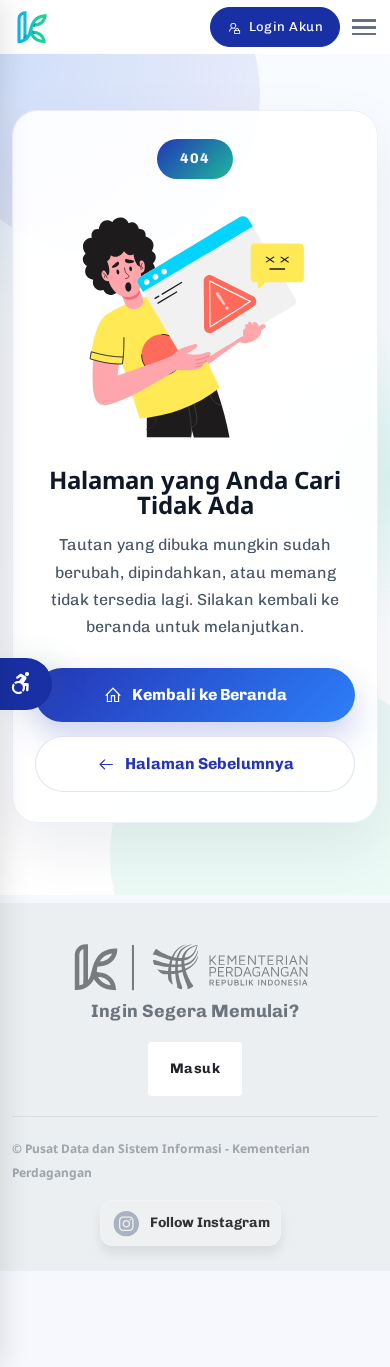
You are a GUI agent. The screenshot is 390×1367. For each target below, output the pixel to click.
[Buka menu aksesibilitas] (26, 684)
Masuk (195, 1068)
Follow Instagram (210, 1222)
